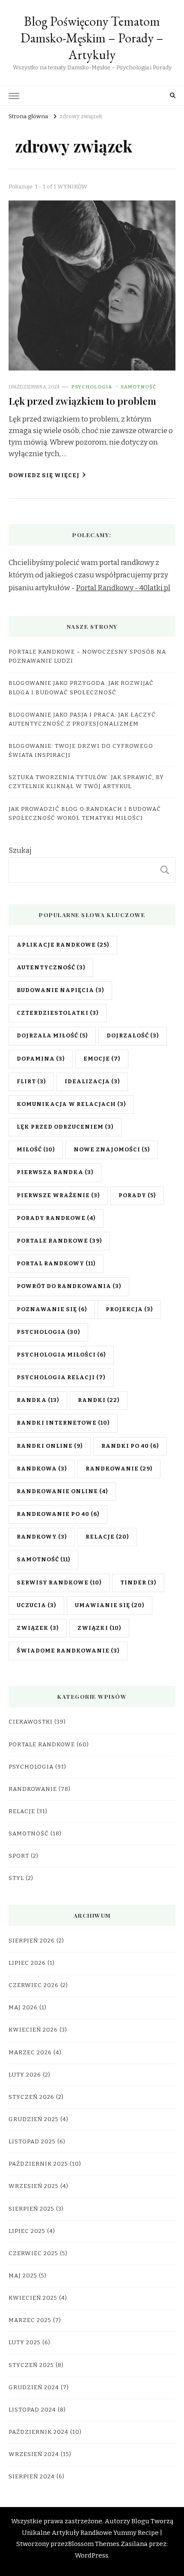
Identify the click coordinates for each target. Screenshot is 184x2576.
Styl (16, 1878)
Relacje (22, 1811)
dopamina (41, 1059)
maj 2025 (23, 2276)
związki (99, 1628)
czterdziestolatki (58, 1013)
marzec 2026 (30, 2053)
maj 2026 (23, 2008)
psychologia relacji (61, 1378)
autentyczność (51, 968)
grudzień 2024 (34, 2388)
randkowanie (119, 1469)
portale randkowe (59, 1241)
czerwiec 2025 (33, 2253)
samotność (43, 1560)
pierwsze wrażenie (58, 1195)
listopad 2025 (32, 2142)
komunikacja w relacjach (71, 1104)
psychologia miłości (61, 1355)
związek (38, 1628)
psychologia (48, 1332)
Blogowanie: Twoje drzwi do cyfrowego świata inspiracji (81, 751)
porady (137, 1195)
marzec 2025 (30, 2320)
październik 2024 (39, 2432)
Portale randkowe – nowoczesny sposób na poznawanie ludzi (87, 656)
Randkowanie (33, 1789)
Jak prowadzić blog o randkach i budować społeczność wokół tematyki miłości (85, 814)
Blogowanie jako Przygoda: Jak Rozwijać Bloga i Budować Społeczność (81, 688)
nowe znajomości (112, 1150)
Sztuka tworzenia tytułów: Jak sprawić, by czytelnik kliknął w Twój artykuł (86, 782)
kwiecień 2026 (33, 2030)
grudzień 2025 (34, 2119)
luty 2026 (25, 2075)
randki (99, 1400)
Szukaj (20, 850)
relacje (107, 1537)
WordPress (92, 2555)
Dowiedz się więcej (44, 475)
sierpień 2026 (32, 1941)
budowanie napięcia (60, 990)
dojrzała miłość (52, 1036)
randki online (50, 1446)
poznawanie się (52, 1309)
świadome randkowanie (68, 1651)
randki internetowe (63, 1423)
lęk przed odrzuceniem (65, 1127)
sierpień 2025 (31, 2209)
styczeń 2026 (31, 2097)
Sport (19, 1856)
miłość (36, 1150)
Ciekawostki (31, 1722)
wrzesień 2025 (34, 2186)
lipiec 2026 (27, 1963)
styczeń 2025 (31, 2365)
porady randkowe (56, 1218)
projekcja (129, 1309)
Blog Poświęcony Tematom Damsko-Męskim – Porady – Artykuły (92, 38)
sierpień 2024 (32, 2477)
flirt (31, 1082)
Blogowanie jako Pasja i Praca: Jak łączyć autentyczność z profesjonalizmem (82, 719)
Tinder (138, 1583)
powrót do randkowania (69, 1286)
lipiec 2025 (27, 2231)
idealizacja (92, 1082)
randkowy (42, 1537)
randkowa (42, 1469)
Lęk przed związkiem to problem (82, 401)
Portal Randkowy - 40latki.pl (123, 588)
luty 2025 (25, 2343)
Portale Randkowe (42, 1745)
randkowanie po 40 (58, 1514)
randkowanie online (62, 1491)
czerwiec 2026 (34, 1985)
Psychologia (92, 387)
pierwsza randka (55, 1172)
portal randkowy (56, 1264)
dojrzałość (133, 1036)
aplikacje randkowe (63, 945)
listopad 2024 (32, 2410)
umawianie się (110, 1605)
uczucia (36, 1605)
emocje (102, 1059)
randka (38, 1400)
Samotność (138, 387)
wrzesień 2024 (34, 2454)
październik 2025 (38, 2164)
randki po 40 (130, 1446)
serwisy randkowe (59, 1583)
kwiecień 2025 (33, 2298)
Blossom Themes (94, 2544)
